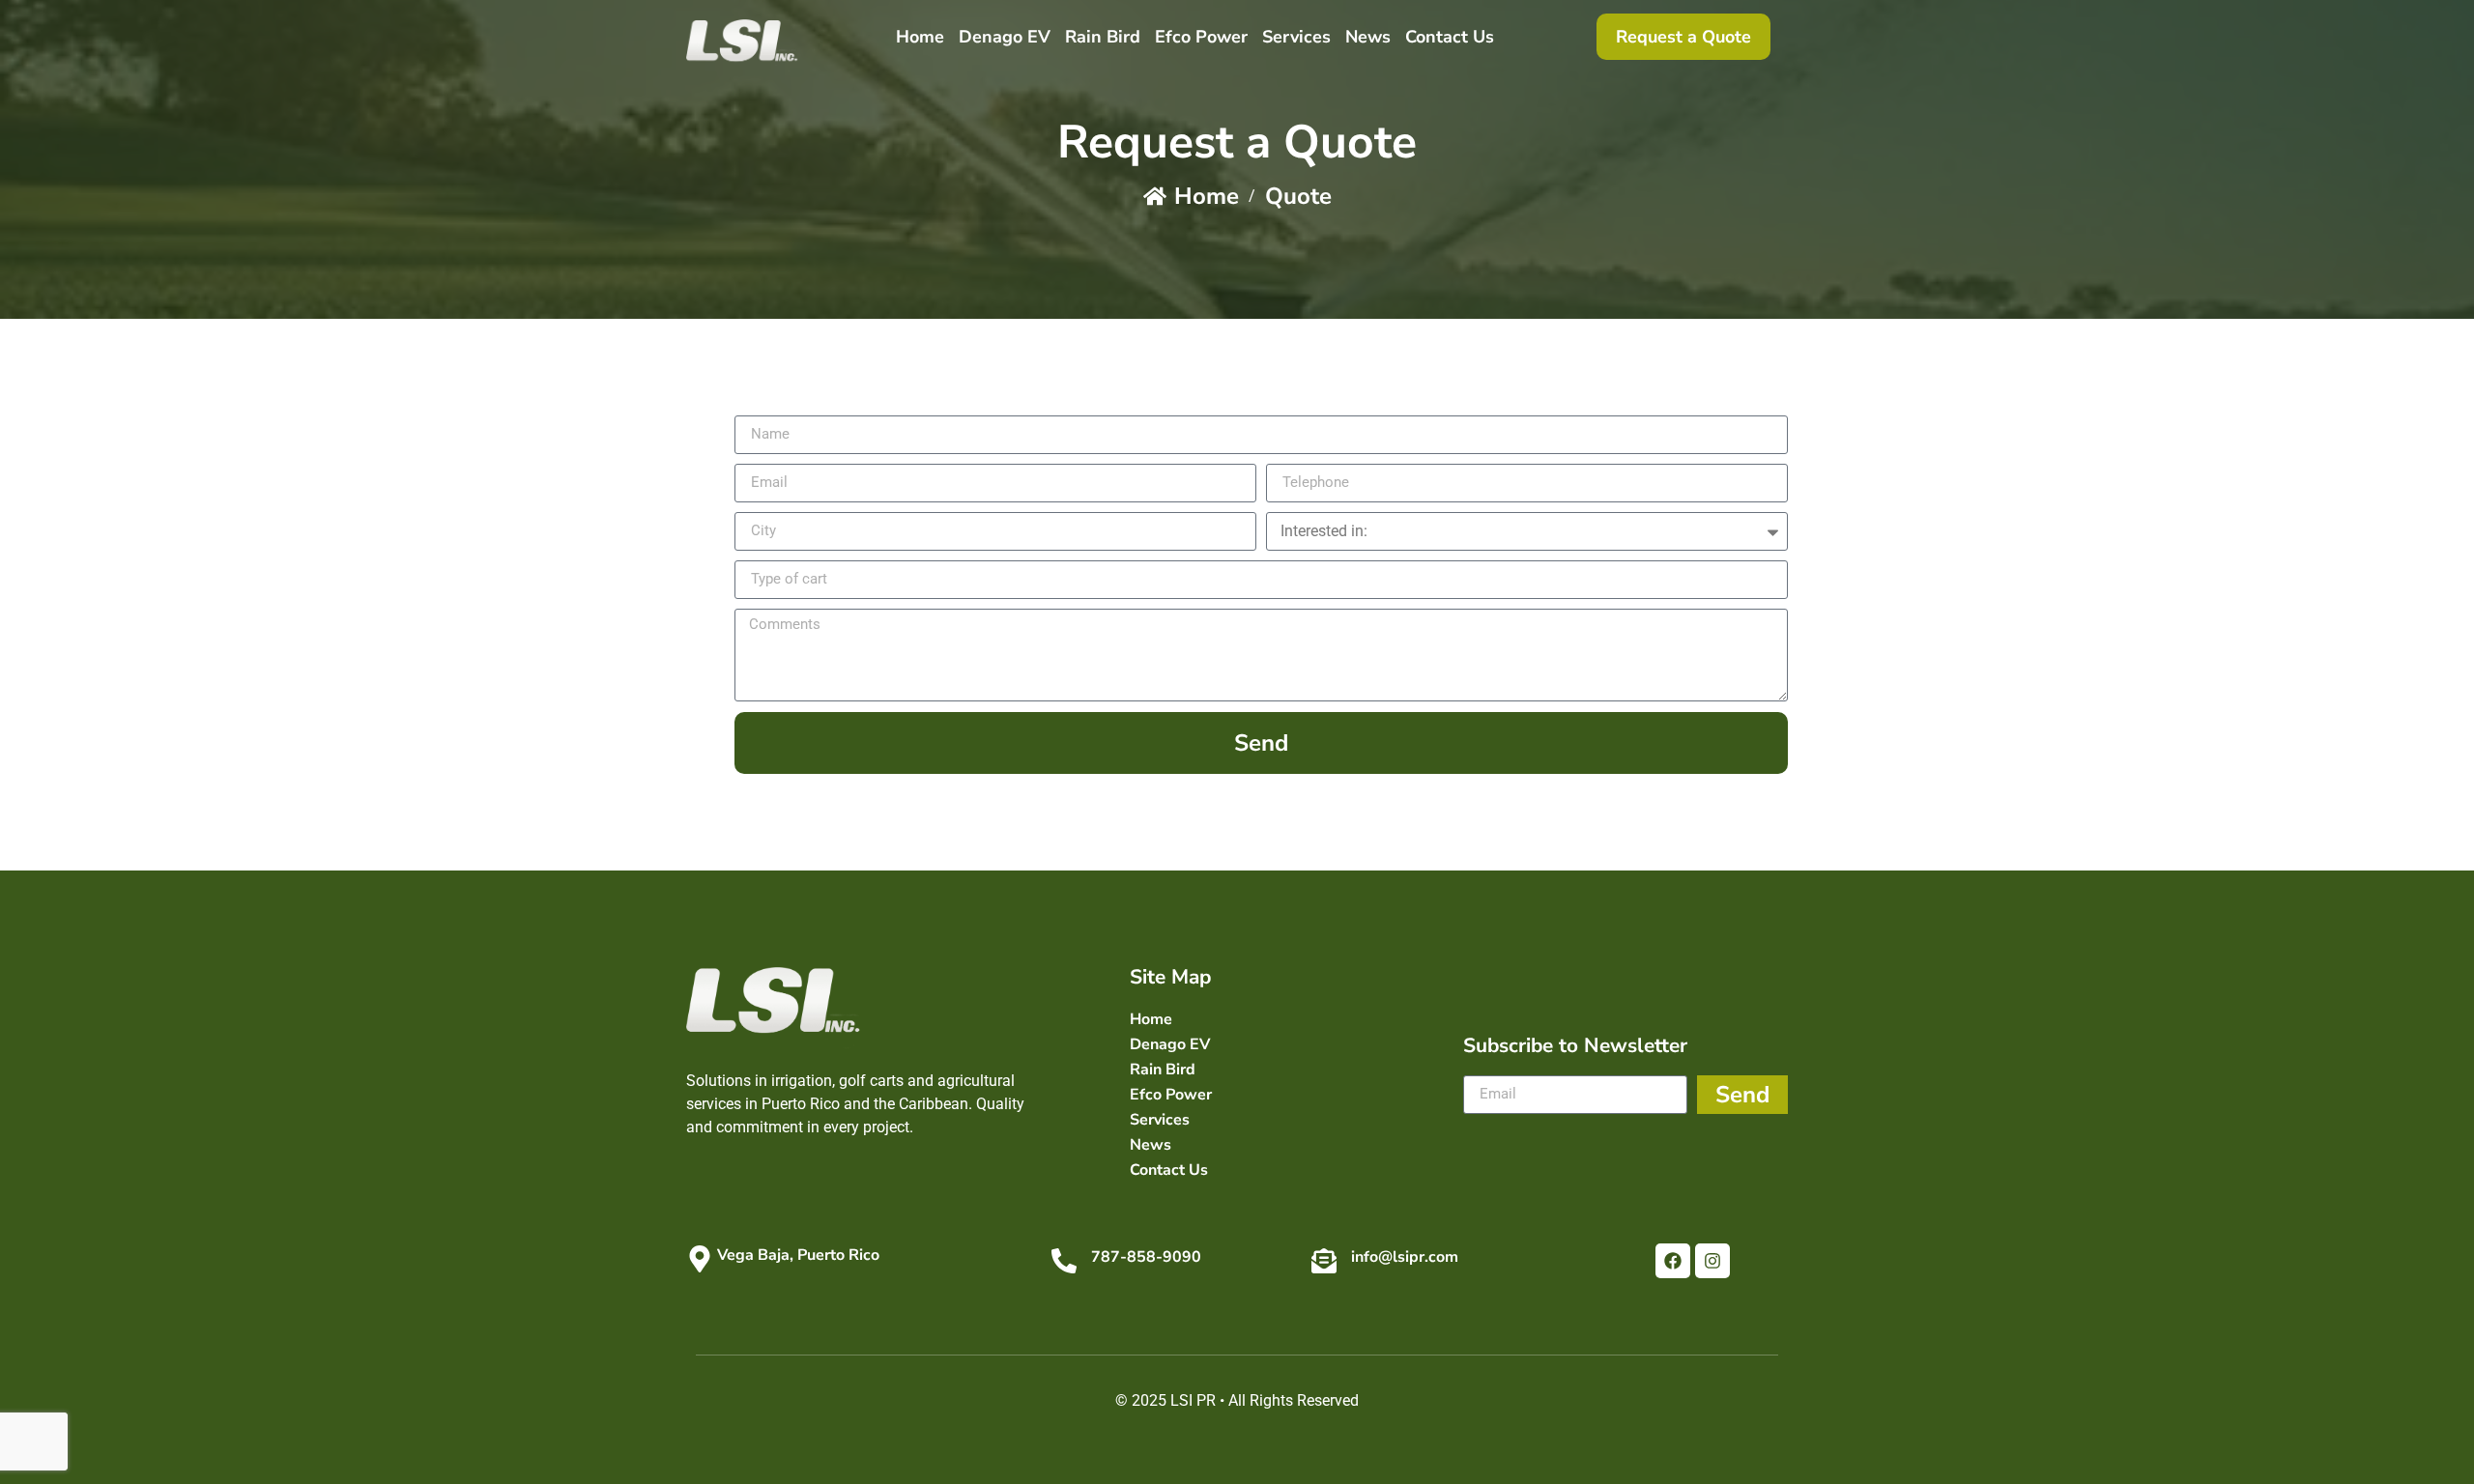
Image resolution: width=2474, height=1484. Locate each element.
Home (920, 37)
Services (1296, 37)
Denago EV (1005, 37)
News (1368, 37)
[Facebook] (1673, 1261)
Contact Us (1450, 37)
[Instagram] (1712, 1261)
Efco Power (1201, 37)
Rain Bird (1103, 37)
